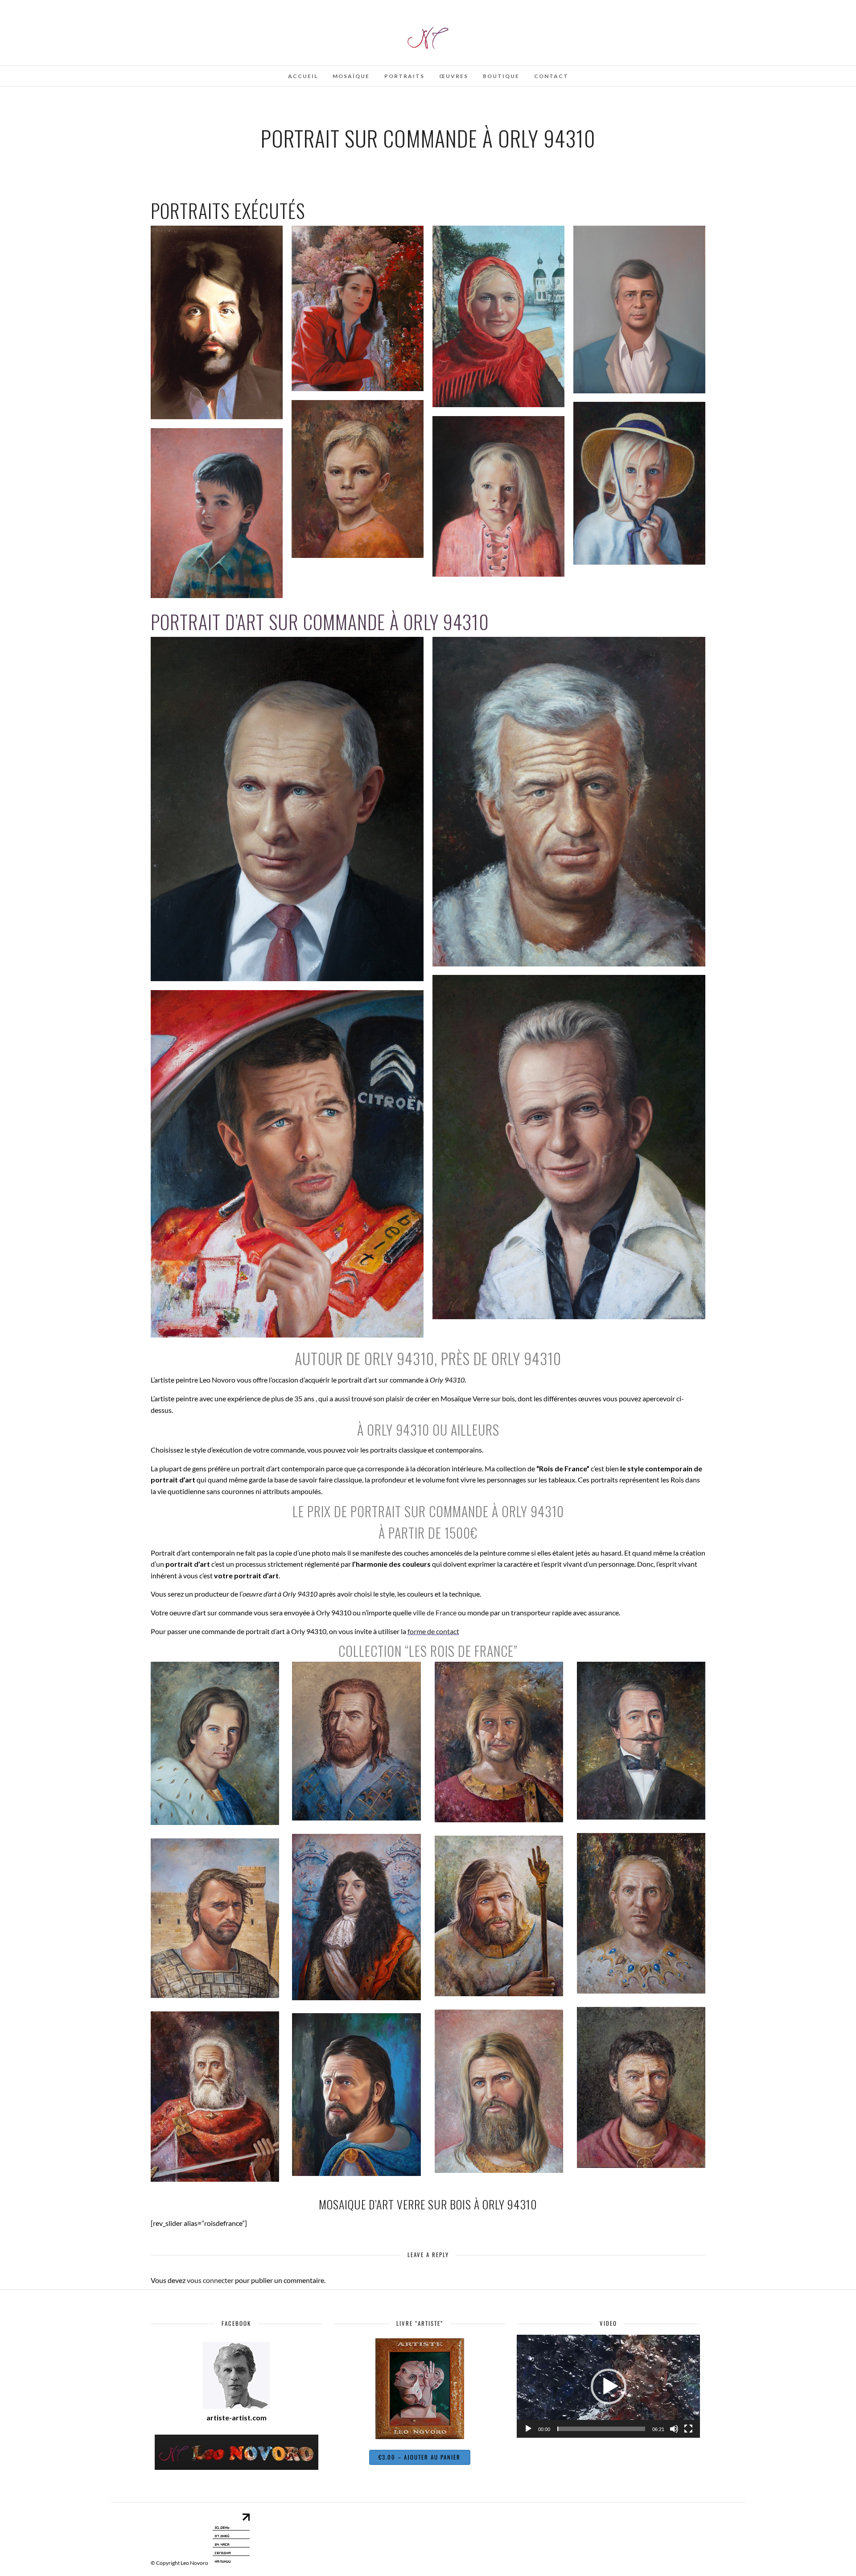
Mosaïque (351, 76)
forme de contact (433, 1631)
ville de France (435, 1612)
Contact (551, 76)
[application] (608, 2386)
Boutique (501, 76)
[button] (609, 2386)
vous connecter (210, 2280)
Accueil (303, 76)
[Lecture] (528, 2429)
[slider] (601, 2429)
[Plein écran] (688, 2429)
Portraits (404, 76)
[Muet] (674, 2429)
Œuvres (454, 76)
